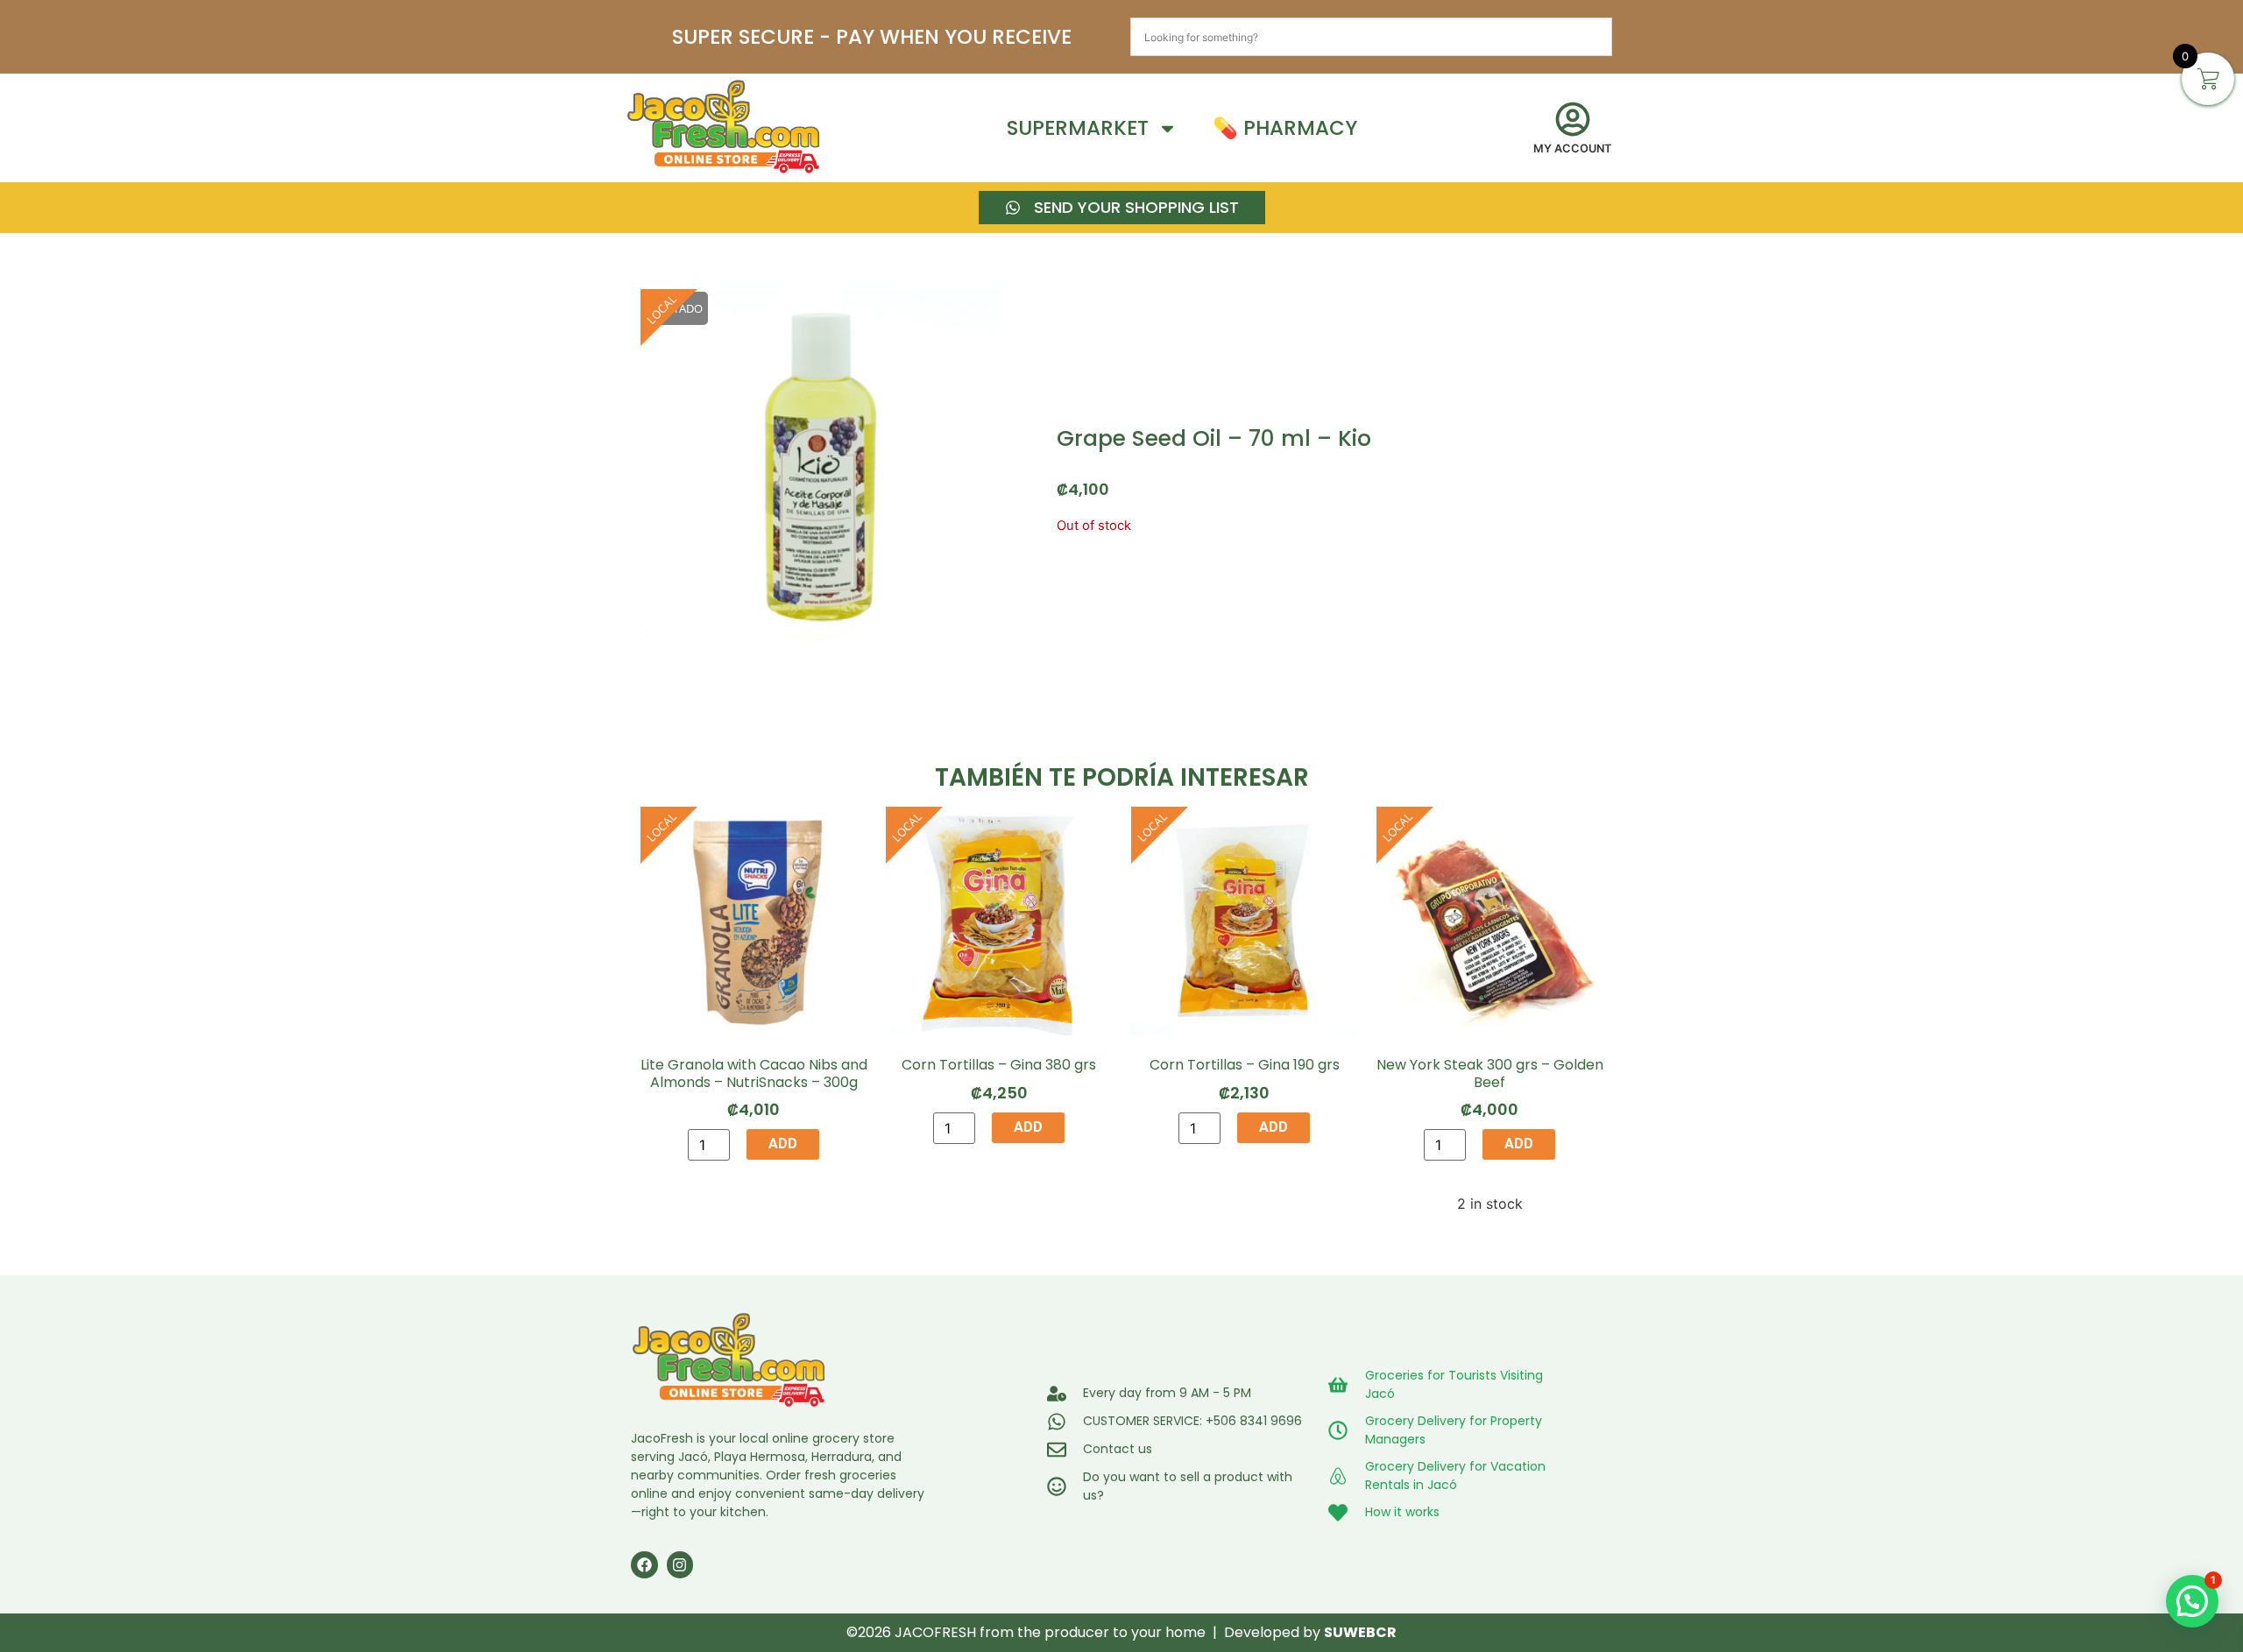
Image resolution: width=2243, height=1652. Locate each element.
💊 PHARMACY (1285, 128)
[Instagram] (680, 1565)
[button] (2192, 1601)
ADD (783, 1144)
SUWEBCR (1360, 1632)
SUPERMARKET (1078, 128)
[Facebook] (644, 1565)
